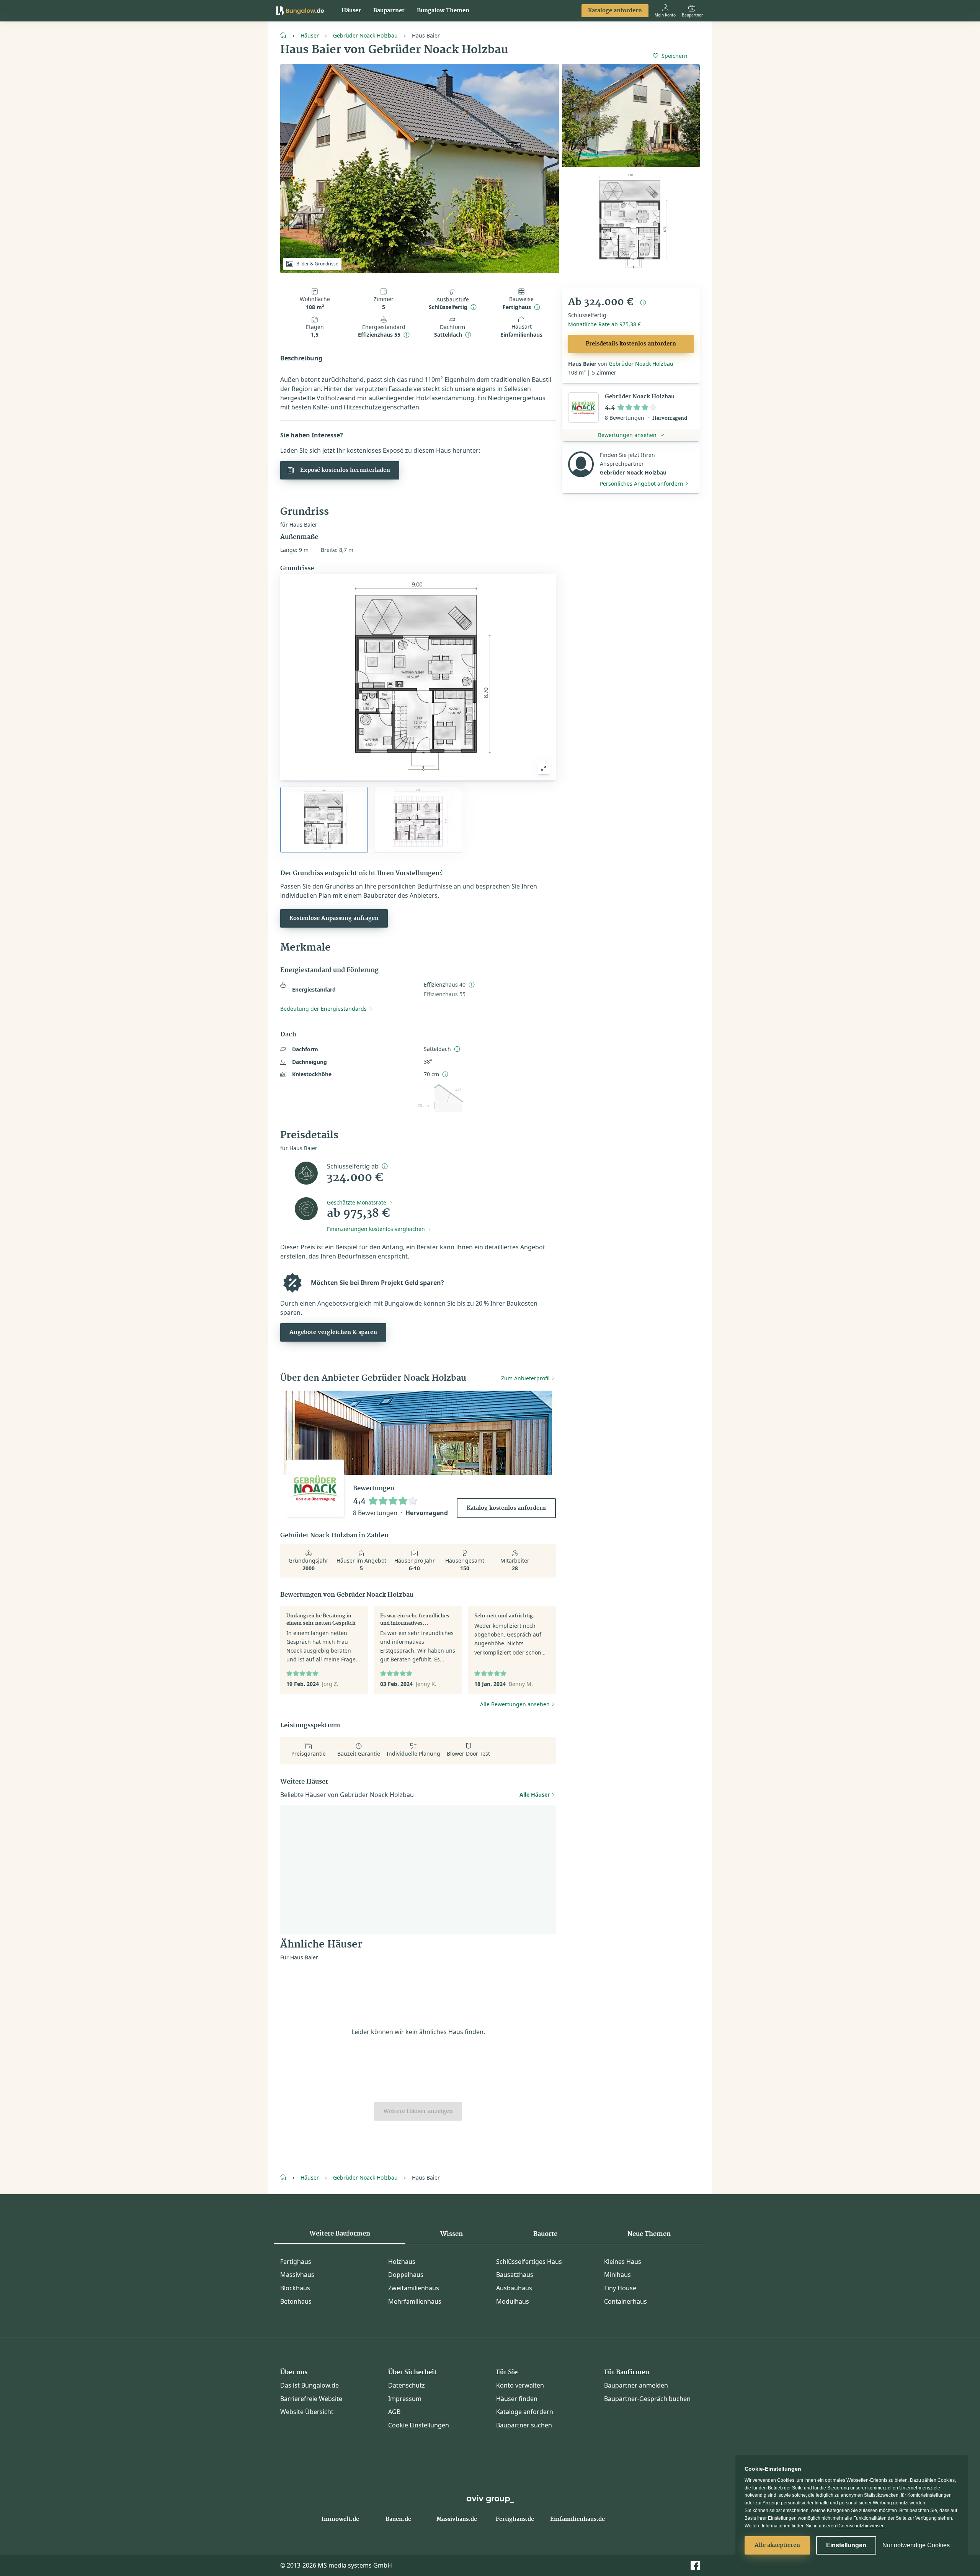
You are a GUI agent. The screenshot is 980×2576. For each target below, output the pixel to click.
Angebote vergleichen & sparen (333, 1332)
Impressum (405, 2399)
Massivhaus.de (457, 2519)
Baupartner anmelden (636, 2385)
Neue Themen (649, 2234)
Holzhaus (402, 2262)
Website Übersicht (307, 2412)
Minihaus (617, 2275)
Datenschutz (407, 2385)
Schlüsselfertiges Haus (529, 2262)
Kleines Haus (623, 2262)
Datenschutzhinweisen (861, 2526)
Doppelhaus (406, 2275)
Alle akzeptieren (777, 2545)
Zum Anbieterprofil (525, 1378)
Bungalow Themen (443, 11)
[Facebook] (695, 2565)
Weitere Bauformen (340, 2234)
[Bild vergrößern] (544, 768)
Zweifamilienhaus (414, 2288)
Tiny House (620, 2288)
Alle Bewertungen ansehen (515, 1704)
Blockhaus (295, 2288)
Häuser (351, 11)
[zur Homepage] (286, 34)
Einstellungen (846, 2545)
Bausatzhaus (515, 2275)
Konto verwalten (520, 2385)
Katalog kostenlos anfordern (506, 1508)
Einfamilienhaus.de (577, 2519)
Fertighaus (296, 2262)
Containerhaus (626, 2301)
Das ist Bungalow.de (310, 2385)
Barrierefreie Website (311, 2399)
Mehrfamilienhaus (415, 2301)
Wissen (452, 2234)
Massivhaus (297, 2275)
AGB (394, 2412)
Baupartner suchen (524, 2425)
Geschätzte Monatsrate (357, 1202)
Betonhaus (296, 2301)
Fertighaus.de (515, 2519)
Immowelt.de (340, 2519)
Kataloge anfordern (615, 11)
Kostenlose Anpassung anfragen (334, 918)
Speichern (675, 56)
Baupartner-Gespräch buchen (647, 2399)
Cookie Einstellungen (419, 2425)
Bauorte (545, 2234)
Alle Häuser (535, 1795)
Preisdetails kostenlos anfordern (631, 344)
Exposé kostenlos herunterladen (345, 470)
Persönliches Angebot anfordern (642, 484)
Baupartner (389, 11)
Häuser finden (517, 2399)
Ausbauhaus (514, 2288)
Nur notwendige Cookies (916, 2545)
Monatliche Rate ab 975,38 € (604, 324)
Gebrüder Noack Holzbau (365, 35)
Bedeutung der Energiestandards (323, 1009)
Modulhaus (513, 2301)
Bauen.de (398, 2519)
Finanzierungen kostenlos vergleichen (376, 1229)
